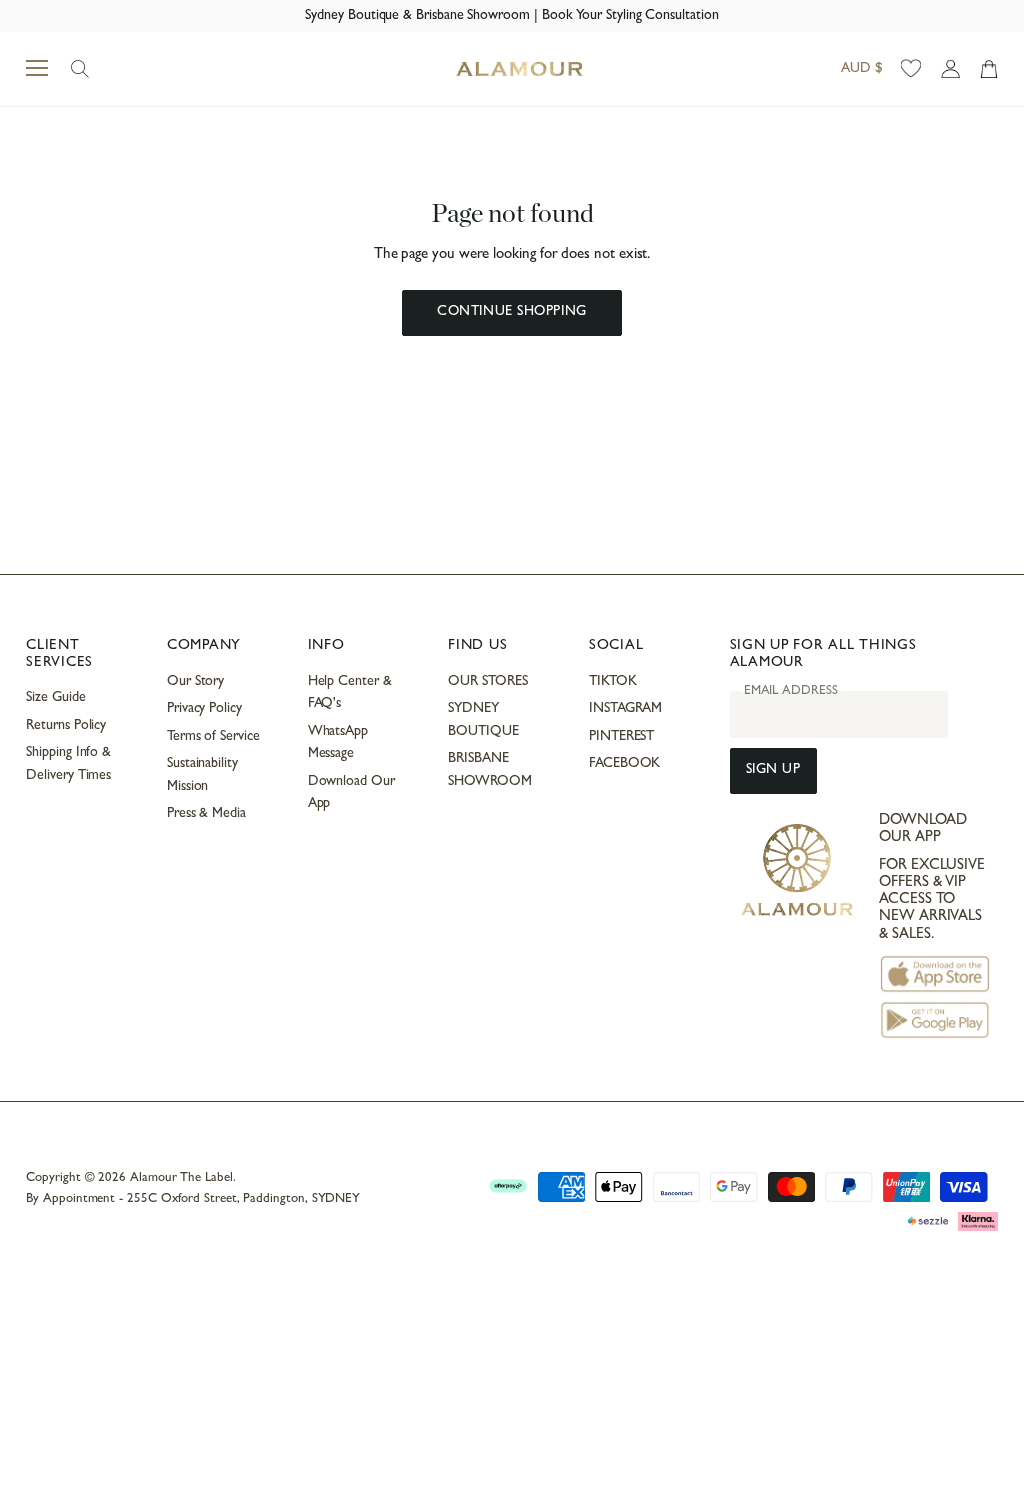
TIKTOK (613, 682)
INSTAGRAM (625, 709)
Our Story (195, 682)
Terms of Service (213, 737)
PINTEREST (621, 737)
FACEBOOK (624, 764)
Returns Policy (66, 726)
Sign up (773, 770)
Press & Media (206, 814)
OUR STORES (487, 682)
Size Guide (55, 698)
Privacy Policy (204, 709)
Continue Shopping (511, 312)
